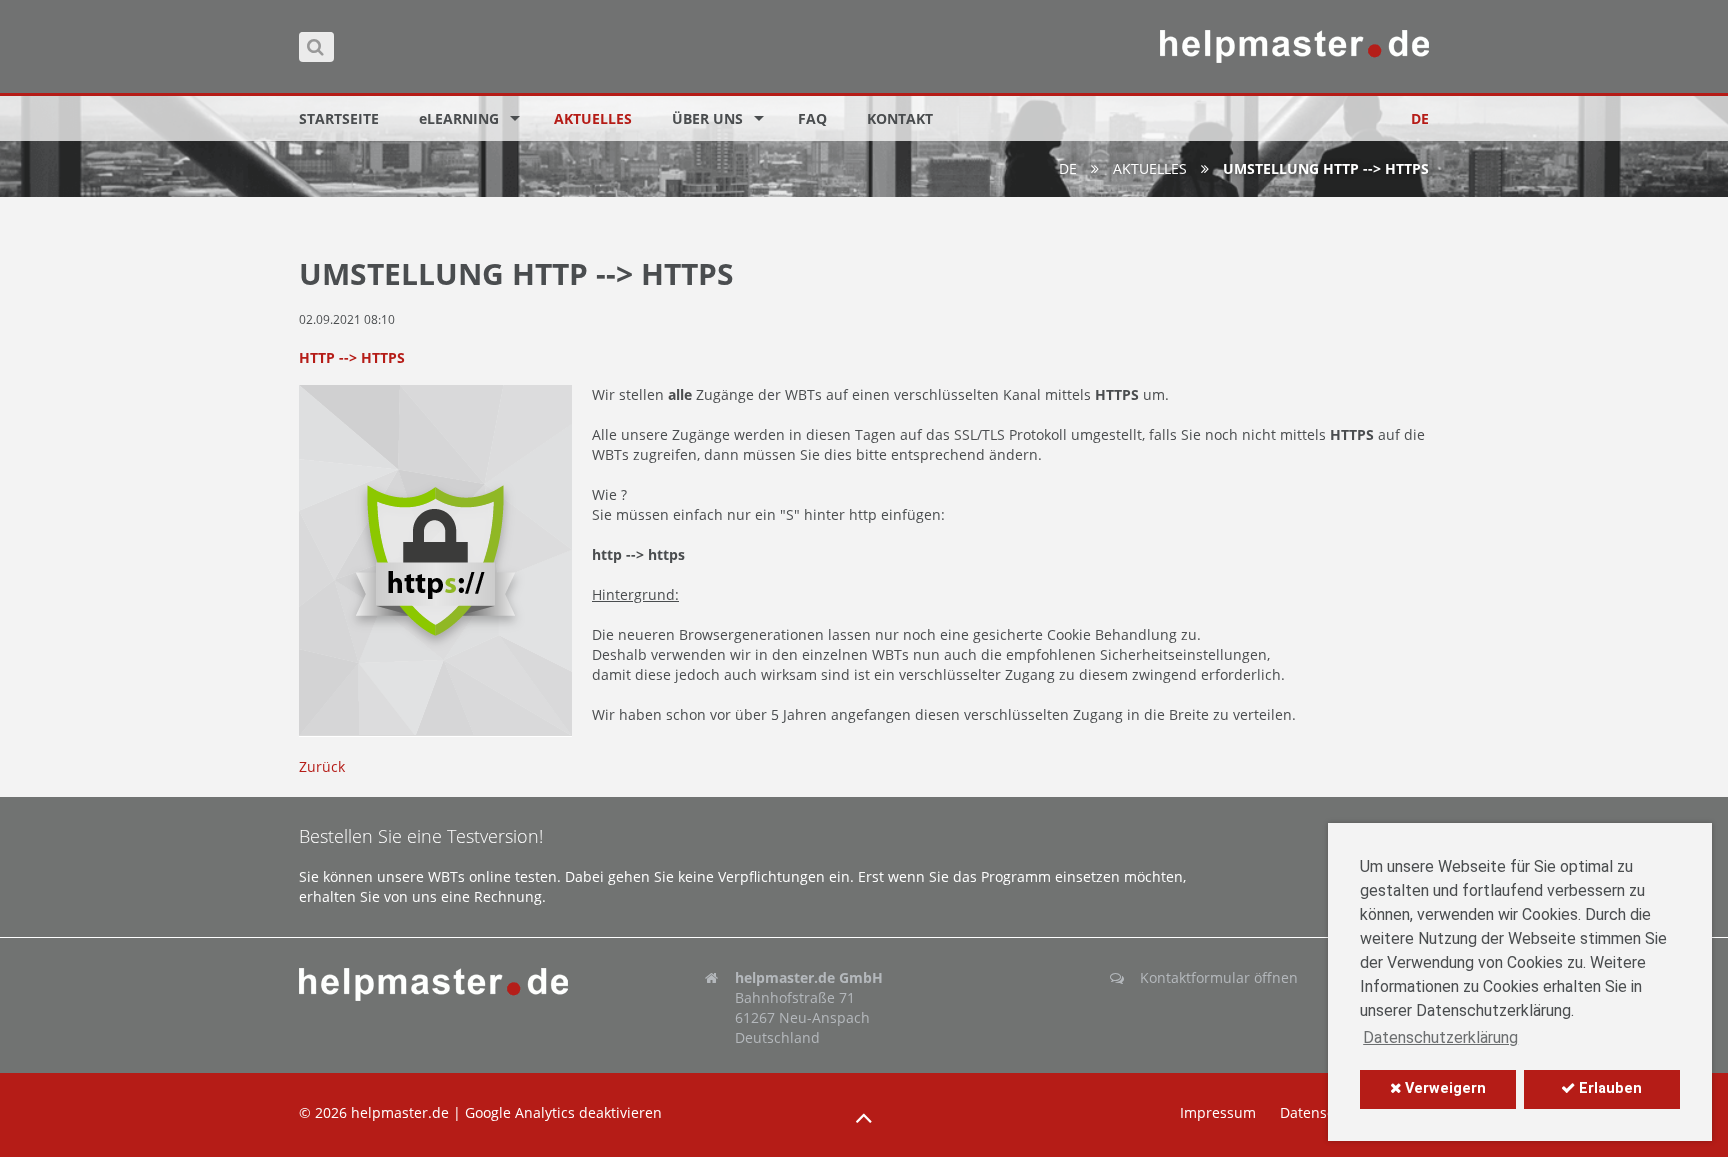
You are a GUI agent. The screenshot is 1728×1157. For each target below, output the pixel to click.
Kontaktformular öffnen (1219, 977)
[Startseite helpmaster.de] (1294, 46)
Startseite (339, 118)
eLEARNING (459, 118)
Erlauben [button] (1608, 1088)
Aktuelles (593, 118)
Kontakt (900, 118)
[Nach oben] (864, 1117)
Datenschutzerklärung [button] (1440, 1037)
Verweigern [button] (1443, 1088)
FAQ (812, 118)
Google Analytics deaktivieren (563, 1112)
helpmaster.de (400, 1112)
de (1068, 168)
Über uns (707, 118)
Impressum (1218, 1112)
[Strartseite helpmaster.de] (458, 984)
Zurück (322, 766)
